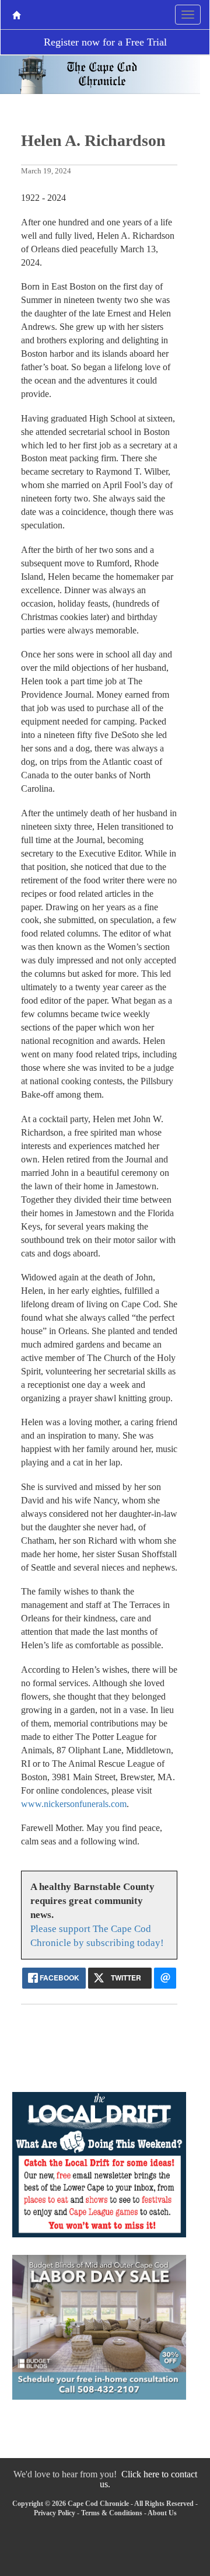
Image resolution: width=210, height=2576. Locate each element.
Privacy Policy (55, 2513)
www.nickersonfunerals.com (74, 1804)
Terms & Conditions (112, 2513)
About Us (162, 2513)
